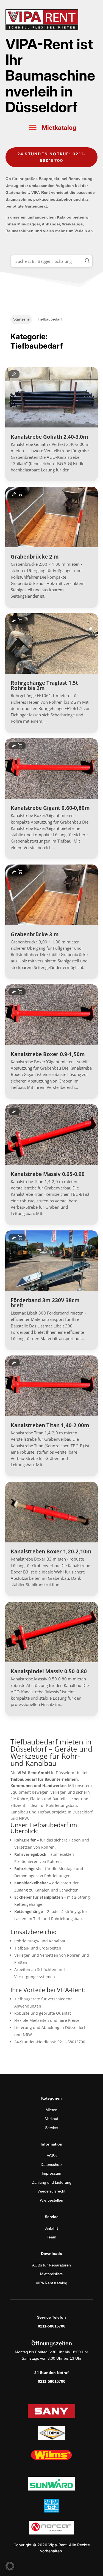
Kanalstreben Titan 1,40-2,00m (50, 1425)
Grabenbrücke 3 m (35, 934)
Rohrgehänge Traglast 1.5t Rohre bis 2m (44, 685)
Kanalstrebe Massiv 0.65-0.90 (48, 1174)
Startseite (21, 319)
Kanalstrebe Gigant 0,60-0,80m (50, 808)
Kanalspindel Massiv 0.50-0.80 (49, 1671)
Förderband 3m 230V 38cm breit (45, 1303)
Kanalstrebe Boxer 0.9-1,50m (48, 1054)
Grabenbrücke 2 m (35, 557)
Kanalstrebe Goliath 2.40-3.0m (49, 437)
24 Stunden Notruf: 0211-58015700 (52, 157)
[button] (10, 2566)
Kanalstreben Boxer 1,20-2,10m (51, 1551)
